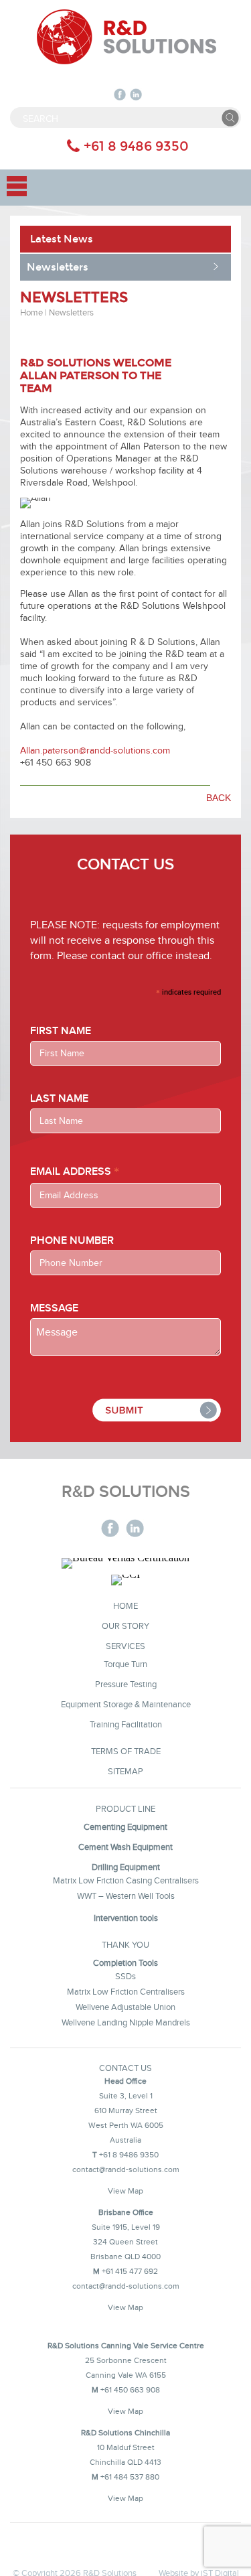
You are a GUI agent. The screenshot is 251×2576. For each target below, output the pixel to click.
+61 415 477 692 (130, 2271)
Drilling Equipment (126, 1867)
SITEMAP (125, 1771)
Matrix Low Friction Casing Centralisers (126, 1880)
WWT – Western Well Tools (126, 1895)
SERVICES (125, 1646)
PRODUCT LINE (125, 1808)
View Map (125, 2191)
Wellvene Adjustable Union (125, 2007)
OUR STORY (125, 1626)
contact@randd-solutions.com (126, 2169)
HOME (125, 1605)
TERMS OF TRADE (126, 1751)
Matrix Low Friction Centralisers (126, 1991)
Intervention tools (126, 1918)
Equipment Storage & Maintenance (126, 1704)
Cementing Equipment (125, 1827)
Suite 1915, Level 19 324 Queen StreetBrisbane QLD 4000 (125, 2241)
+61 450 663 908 (130, 2389)
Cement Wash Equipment (125, 1847)
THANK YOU (125, 1944)
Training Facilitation (126, 1724)
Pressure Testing (126, 1684)
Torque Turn (125, 1664)
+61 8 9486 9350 (136, 146)
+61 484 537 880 (130, 2477)
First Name (61, 1031)
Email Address (75, 1171)
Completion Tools (125, 1962)
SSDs (125, 1976)
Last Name (59, 1099)
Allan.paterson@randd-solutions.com (95, 750)
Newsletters (58, 267)
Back (219, 798)
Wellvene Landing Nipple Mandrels (126, 2022)
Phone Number (72, 1241)
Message (54, 1308)
